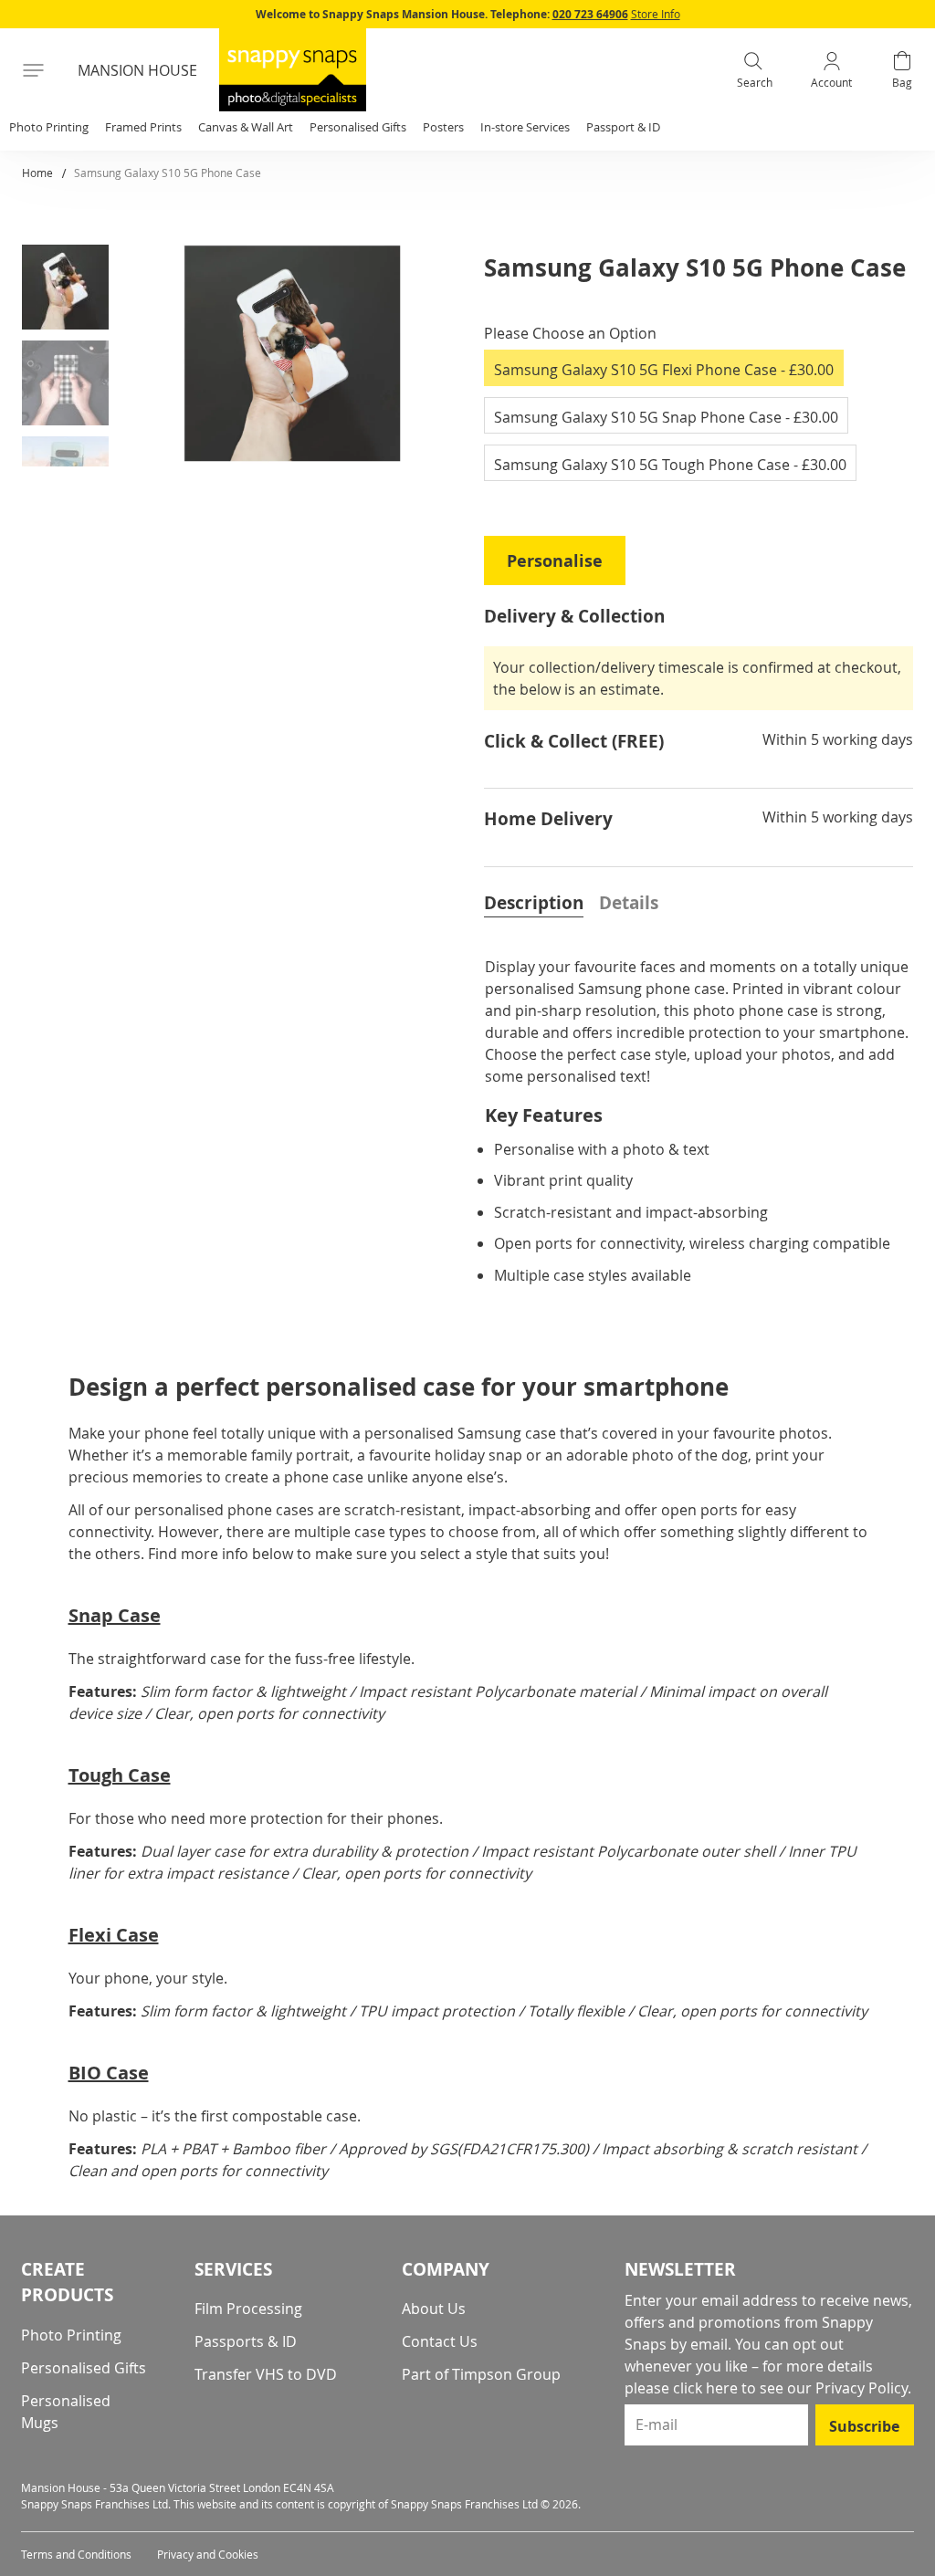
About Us (434, 2309)
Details (629, 903)
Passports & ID (246, 2341)
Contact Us (440, 2341)
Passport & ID (623, 127)
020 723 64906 (590, 14)
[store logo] (293, 70)
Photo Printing (71, 2335)
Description (534, 903)
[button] (72, 291)
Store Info (656, 14)
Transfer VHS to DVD (266, 2374)
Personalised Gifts (84, 2368)
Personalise (555, 561)
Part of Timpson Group (481, 2374)
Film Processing (248, 2309)
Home (37, 173)
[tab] (534, 901)
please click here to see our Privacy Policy (766, 2388)
